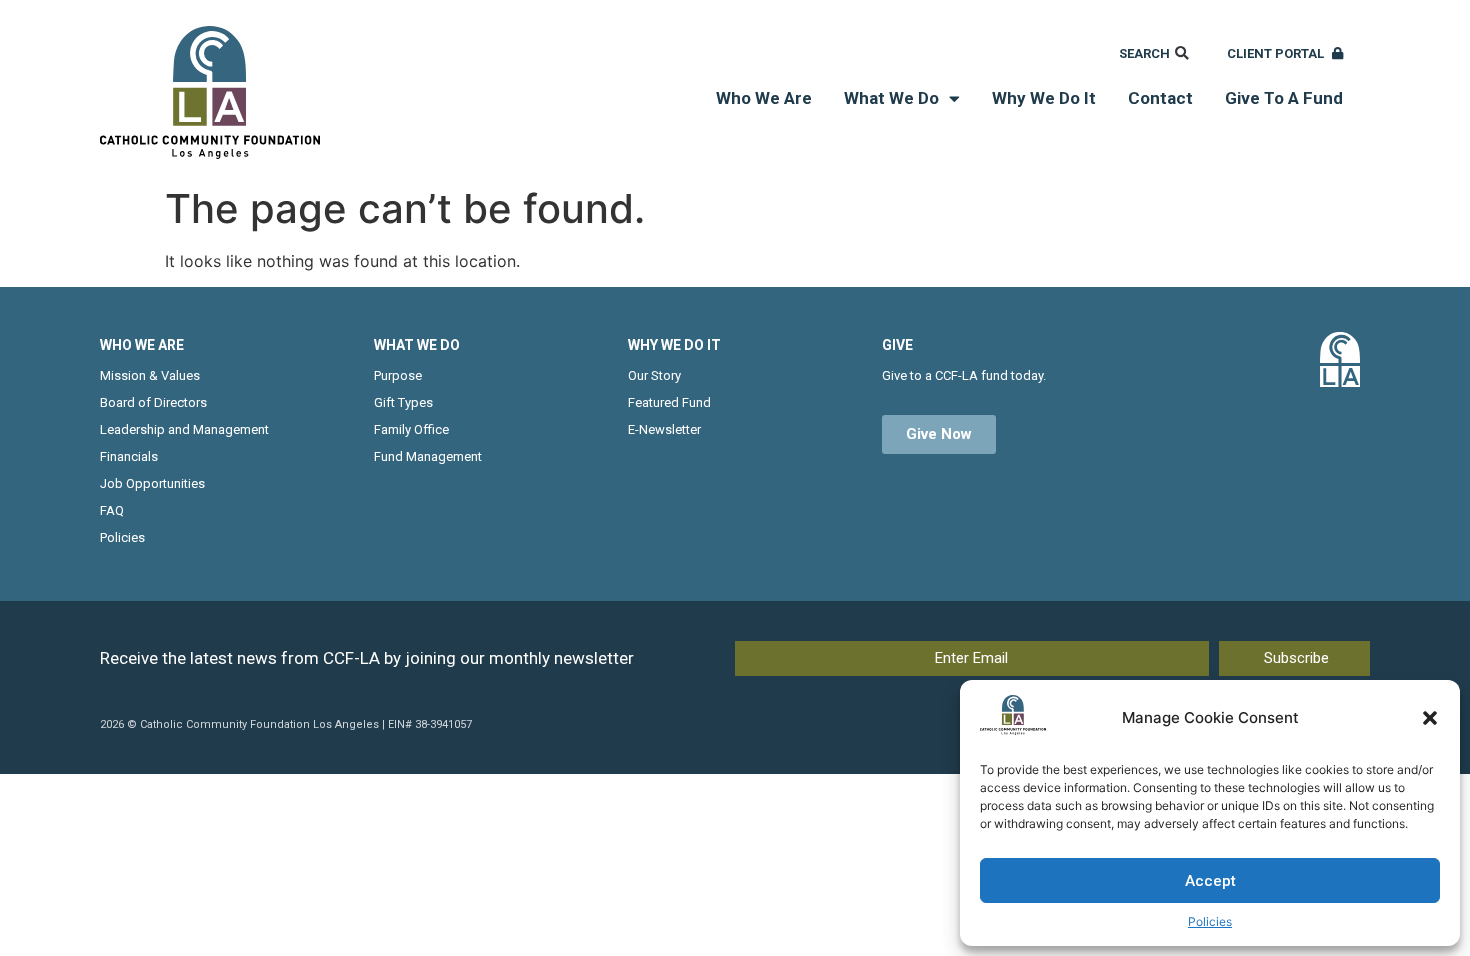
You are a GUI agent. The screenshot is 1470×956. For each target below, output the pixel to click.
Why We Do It (1044, 98)
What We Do (891, 98)
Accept (1210, 881)
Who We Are (764, 98)
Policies (1210, 921)
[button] (1430, 718)
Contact (1160, 98)
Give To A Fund (1284, 98)
